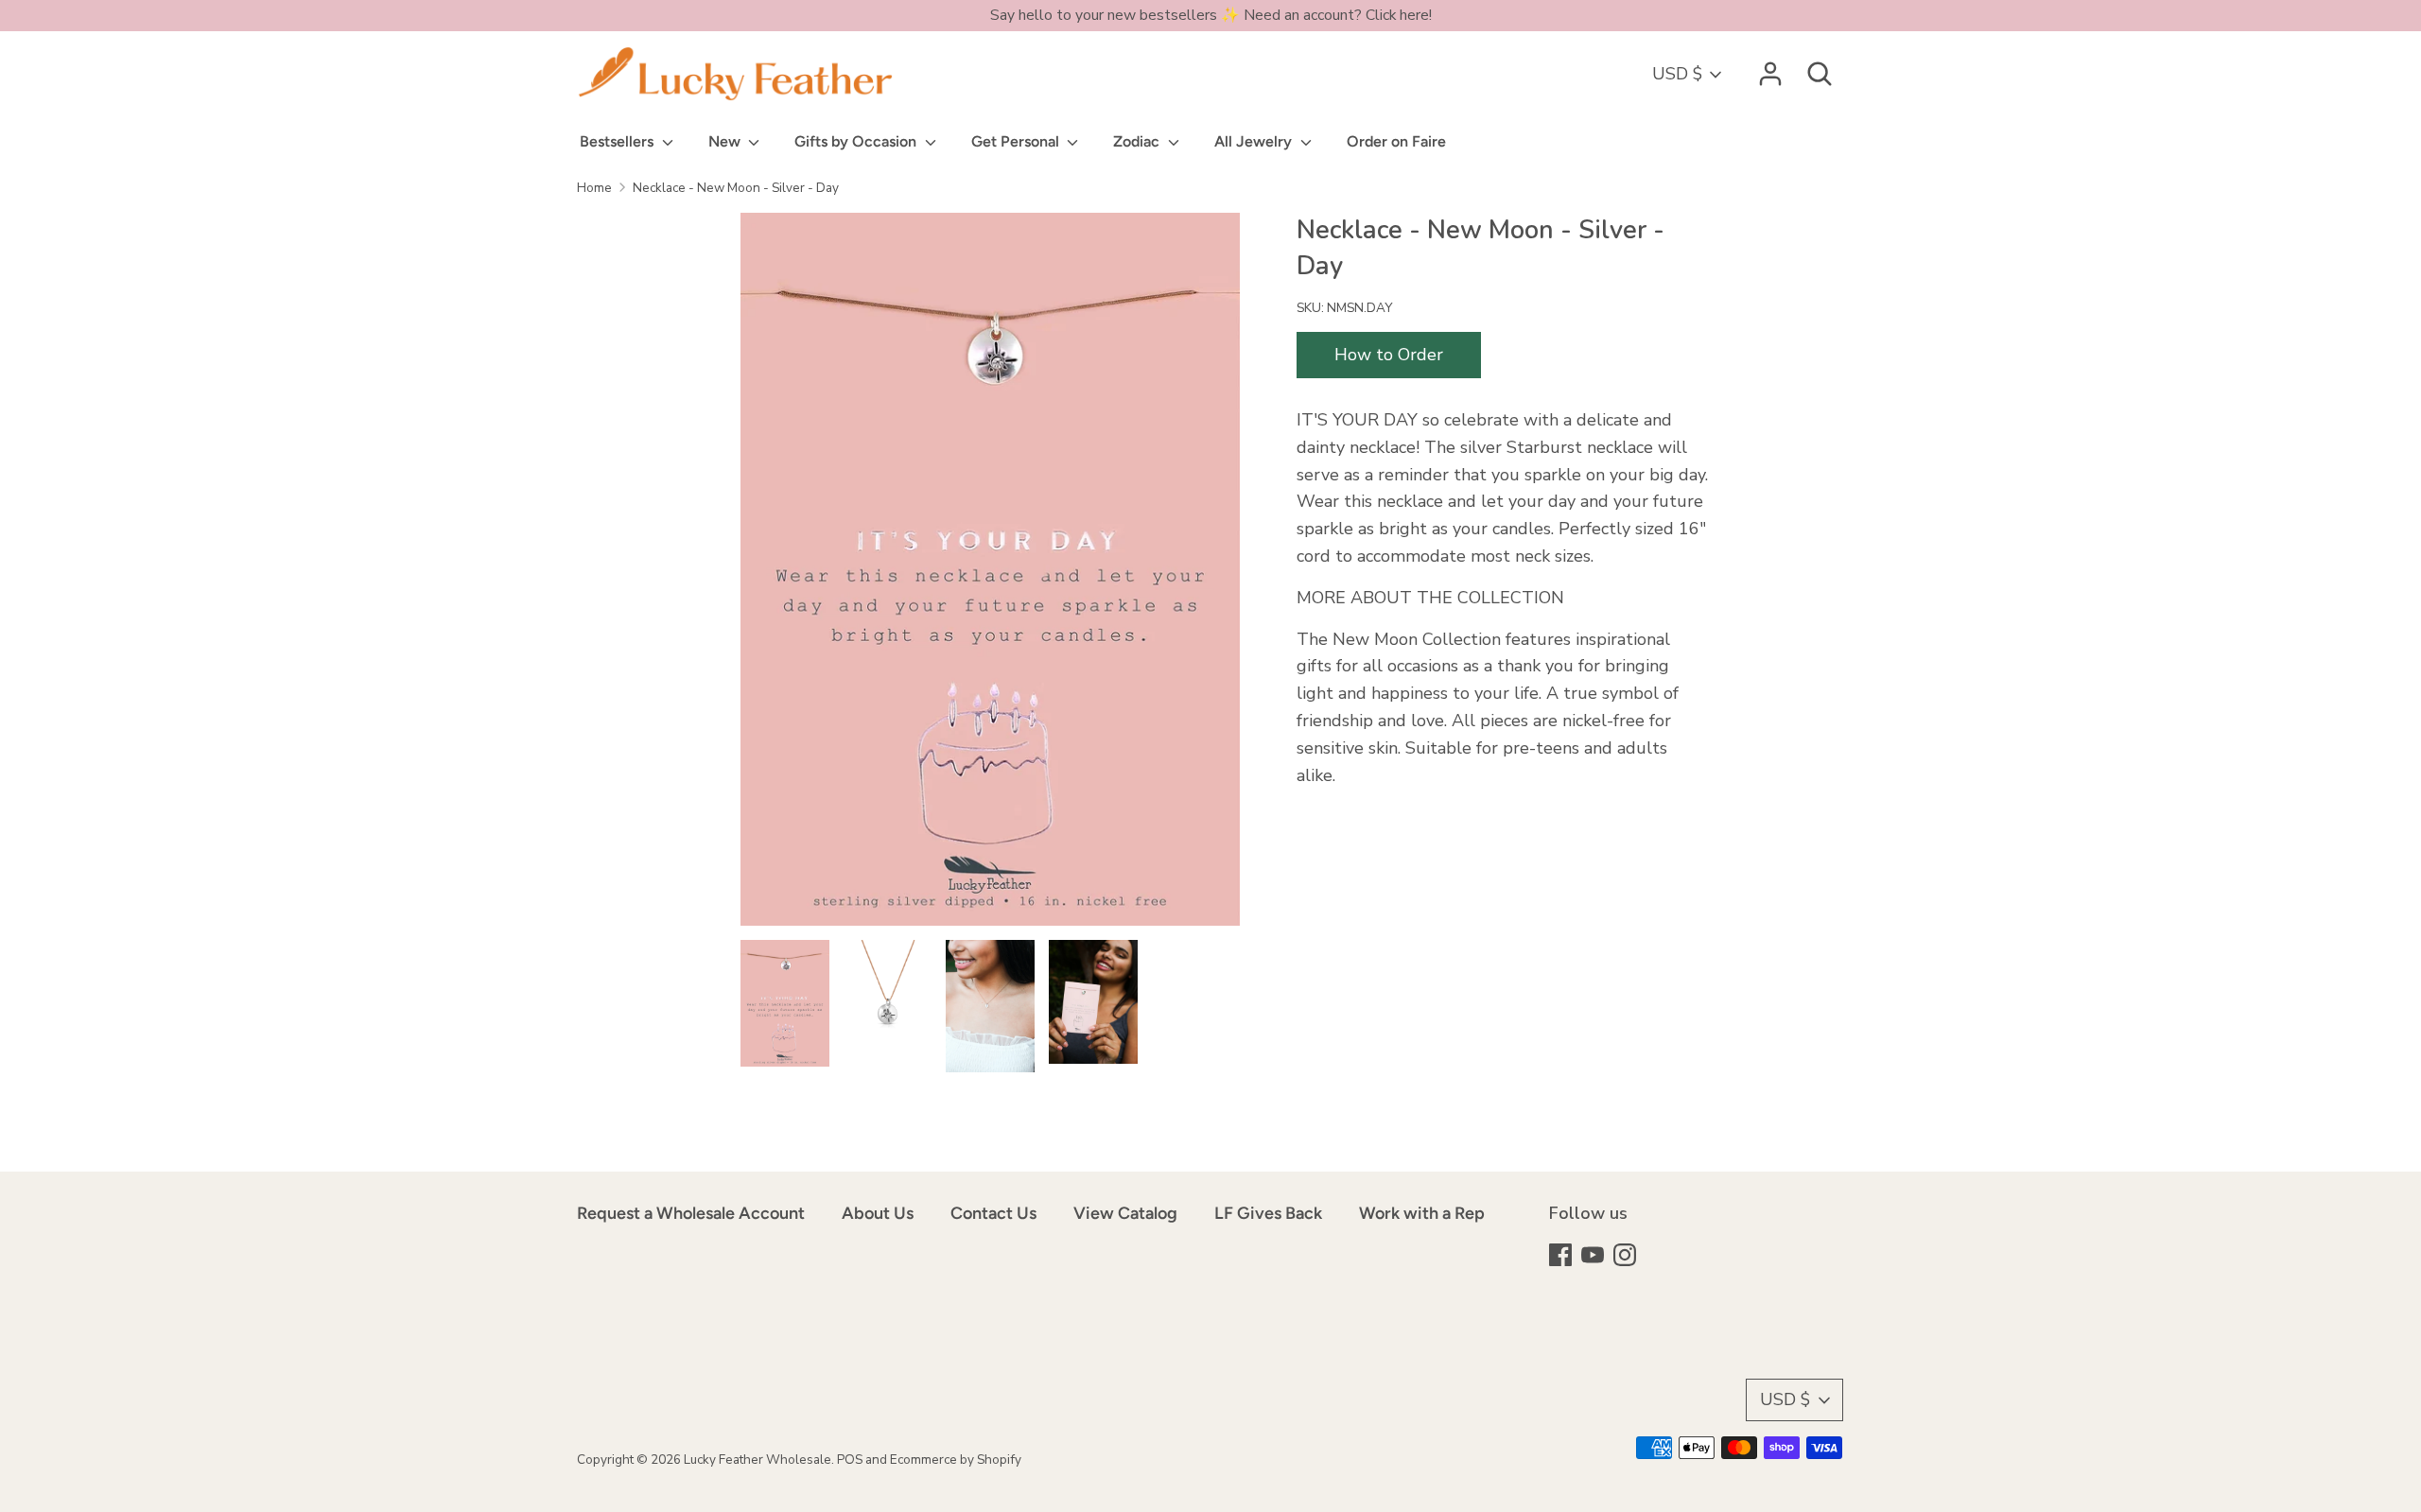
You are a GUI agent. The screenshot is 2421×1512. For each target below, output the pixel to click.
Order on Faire (1396, 141)
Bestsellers (618, 141)
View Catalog (1125, 1213)
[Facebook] (1562, 1257)
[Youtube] (1594, 1257)
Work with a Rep (1422, 1213)
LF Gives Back (1268, 1213)
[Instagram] (1627, 1257)
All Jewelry (1255, 141)
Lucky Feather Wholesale (758, 1460)
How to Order (1389, 355)
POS (850, 1460)
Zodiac (1138, 141)
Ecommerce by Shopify (956, 1460)
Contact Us (993, 1213)
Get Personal (1017, 141)
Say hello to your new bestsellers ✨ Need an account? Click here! (1211, 15)
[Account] (1770, 68)
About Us (878, 1213)
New (726, 141)
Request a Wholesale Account (691, 1213)
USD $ (1677, 74)
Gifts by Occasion (857, 141)
